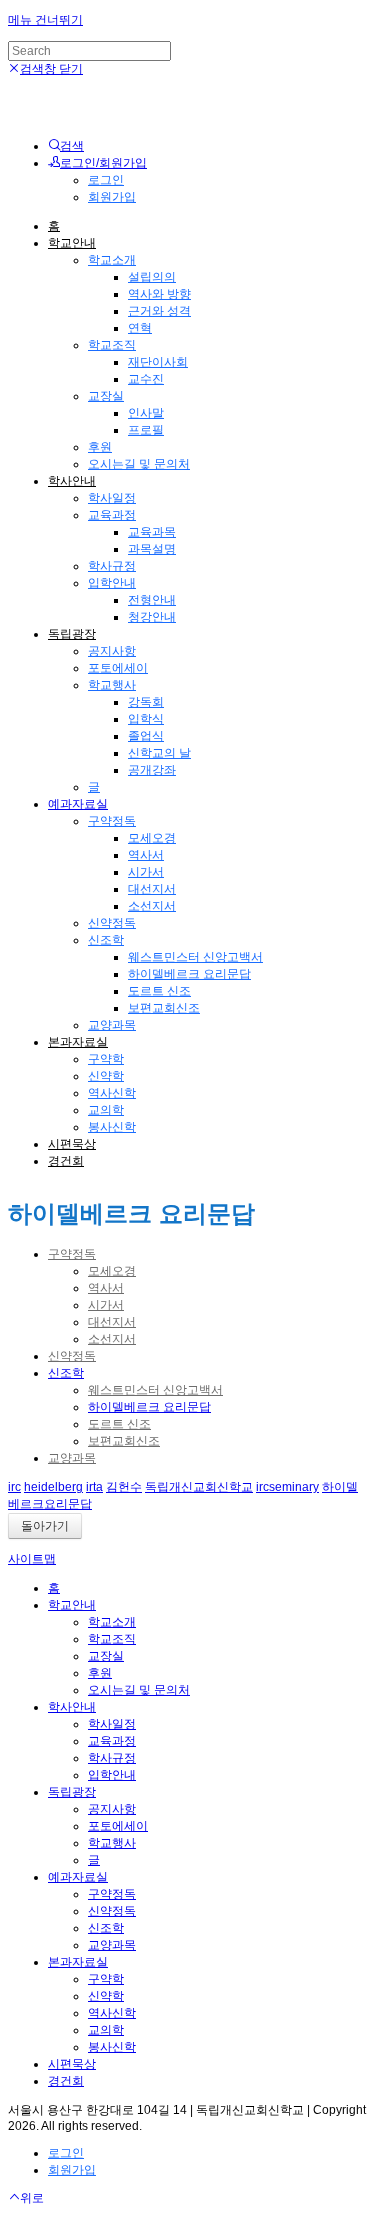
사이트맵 (32, 1559)
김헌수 (124, 1487)
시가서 (146, 872)
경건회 (66, 1161)
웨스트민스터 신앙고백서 (195, 957)
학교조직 (112, 345)
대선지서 (152, 889)
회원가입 (112, 197)
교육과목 (152, 532)
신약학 (106, 1076)
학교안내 (72, 243)
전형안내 (152, 600)
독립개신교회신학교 (199, 1487)
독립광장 (72, 634)
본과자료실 (78, 1042)
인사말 (146, 413)
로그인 (106, 180)
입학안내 (112, 583)
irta (94, 1487)
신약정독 (112, 923)
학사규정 (112, 566)
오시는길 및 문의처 (139, 464)
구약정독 (112, 821)
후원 (100, 447)
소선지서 (152, 906)
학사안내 (72, 481)
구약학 (106, 1059)
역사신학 (112, 1093)
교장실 (106, 396)
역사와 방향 (159, 294)
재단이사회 (158, 362)
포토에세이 (118, 668)
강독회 (146, 702)
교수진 (146, 379)
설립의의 (152, 277)
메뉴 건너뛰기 (45, 20)
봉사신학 (112, 1127)
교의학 (106, 1110)
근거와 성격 (159, 311)
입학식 (146, 719)
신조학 (106, 940)
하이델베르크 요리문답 (189, 974)
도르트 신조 (159, 991)
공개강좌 (152, 770)
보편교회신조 (164, 1008)
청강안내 (152, 617)
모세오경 (152, 838)
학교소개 (112, 260)
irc (14, 1487)
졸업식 (146, 736)
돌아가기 (45, 1526)
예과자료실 (78, 804)
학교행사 (112, 685)
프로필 (146, 430)
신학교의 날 (159, 753)
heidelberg (53, 1487)
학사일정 (112, 498)
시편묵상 (72, 1144)
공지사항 (112, 651)
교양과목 (112, 1025)
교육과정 (112, 515)
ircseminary (287, 1487)
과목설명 (152, 549)
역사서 (146, 855)
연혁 (140, 328)
